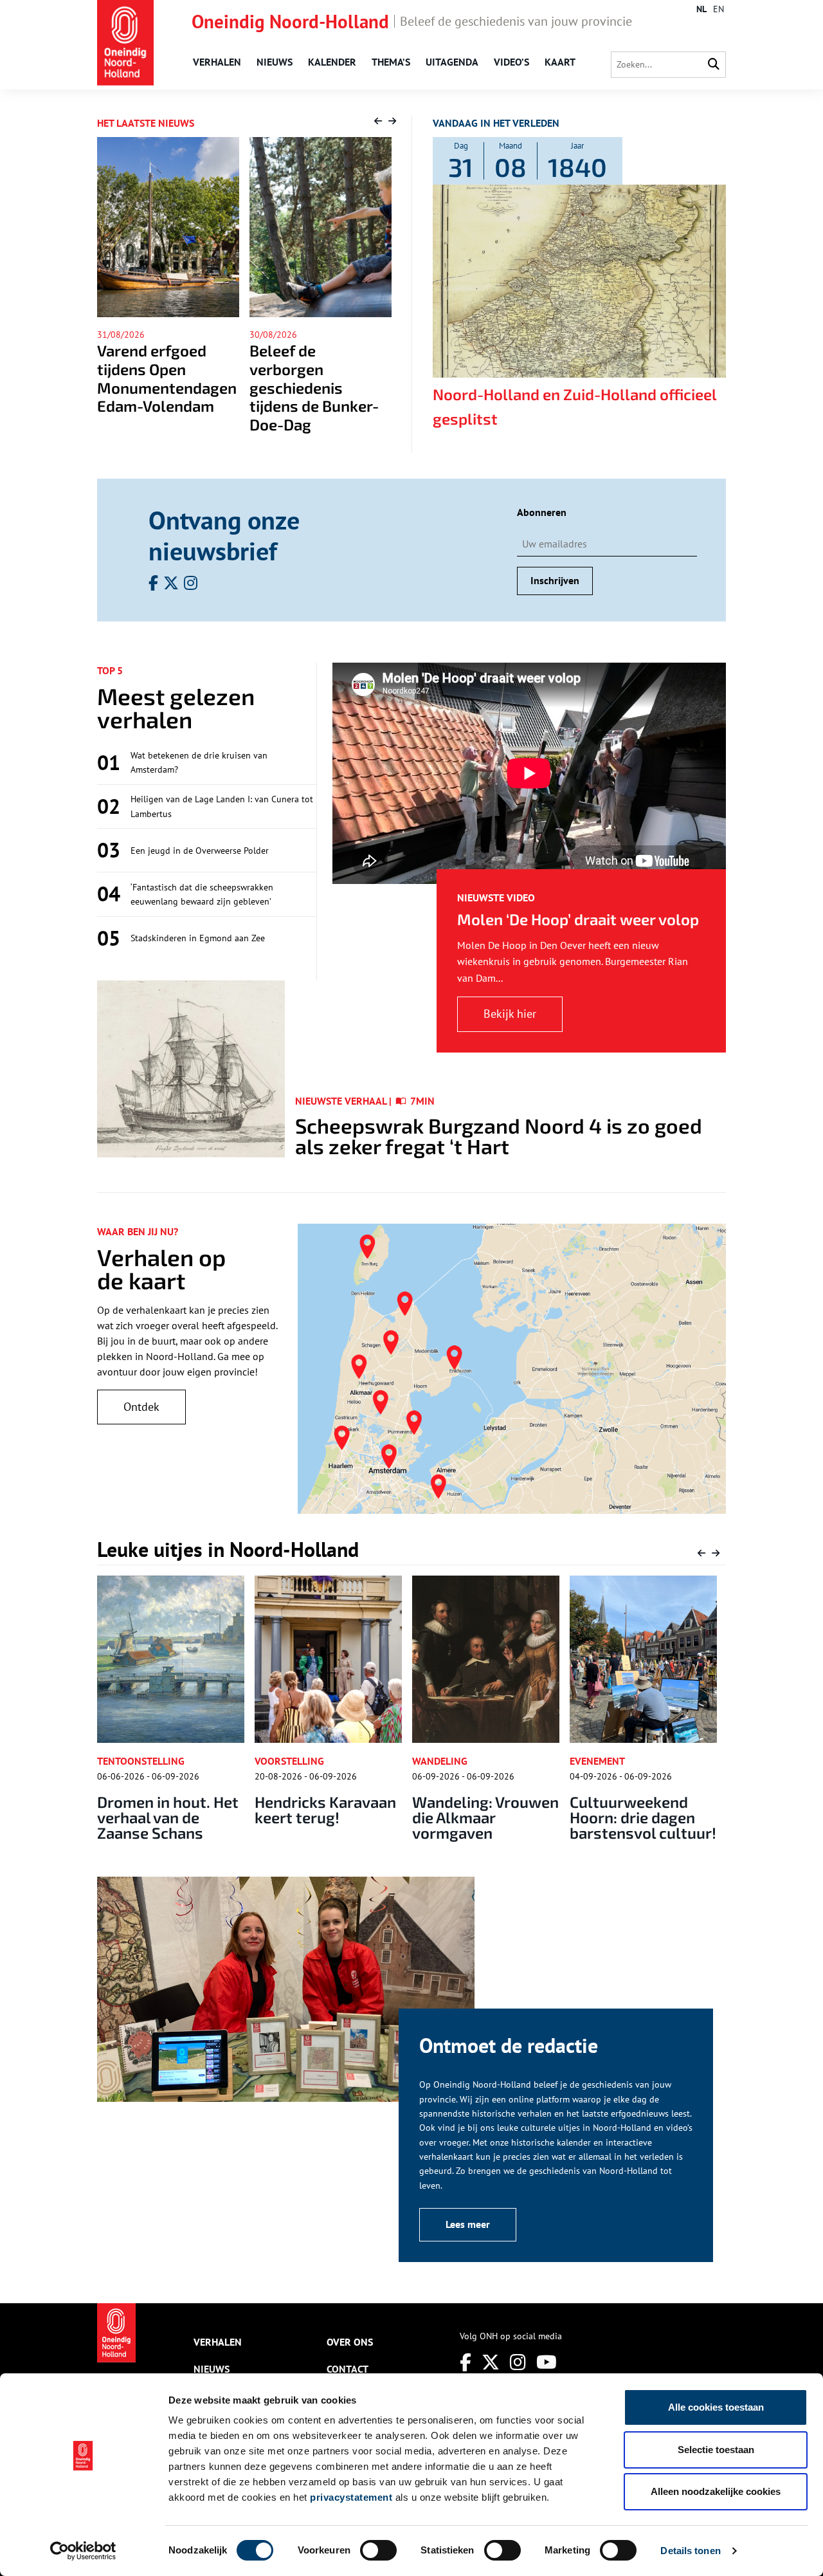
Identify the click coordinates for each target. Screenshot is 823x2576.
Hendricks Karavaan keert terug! (168, 1809)
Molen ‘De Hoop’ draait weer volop (578, 919)
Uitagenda (452, 62)
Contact (348, 2369)
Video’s (511, 62)
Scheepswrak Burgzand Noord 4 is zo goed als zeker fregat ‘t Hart (499, 1136)
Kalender (332, 62)
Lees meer (468, 2224)
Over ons (350, 2342)
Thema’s (391, 62)
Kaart (560, 62)
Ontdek (141, 1407)
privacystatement (351, 2497)
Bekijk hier (510, 1014)
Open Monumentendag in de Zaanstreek (319, 369)
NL (701, 9)
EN (719, 9)
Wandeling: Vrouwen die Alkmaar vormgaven (328, 1817)
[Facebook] (466, 2362)
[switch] (378, 2550)
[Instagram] (518, 2362)
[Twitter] (491, 2362)
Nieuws (275, 62)
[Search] (714, 65)
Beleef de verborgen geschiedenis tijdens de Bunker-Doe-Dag (162, 387)
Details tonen (690, 2551)
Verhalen (217, 62)
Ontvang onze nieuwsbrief (224, 535)
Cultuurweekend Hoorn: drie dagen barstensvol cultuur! (485, 1817)
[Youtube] (547, 2362)
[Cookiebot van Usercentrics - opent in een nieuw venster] (83, 2551)
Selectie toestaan (716, 2450)
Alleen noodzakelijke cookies (716, 2491)
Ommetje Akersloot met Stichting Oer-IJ (640, 1809)
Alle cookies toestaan (716, 2407)
